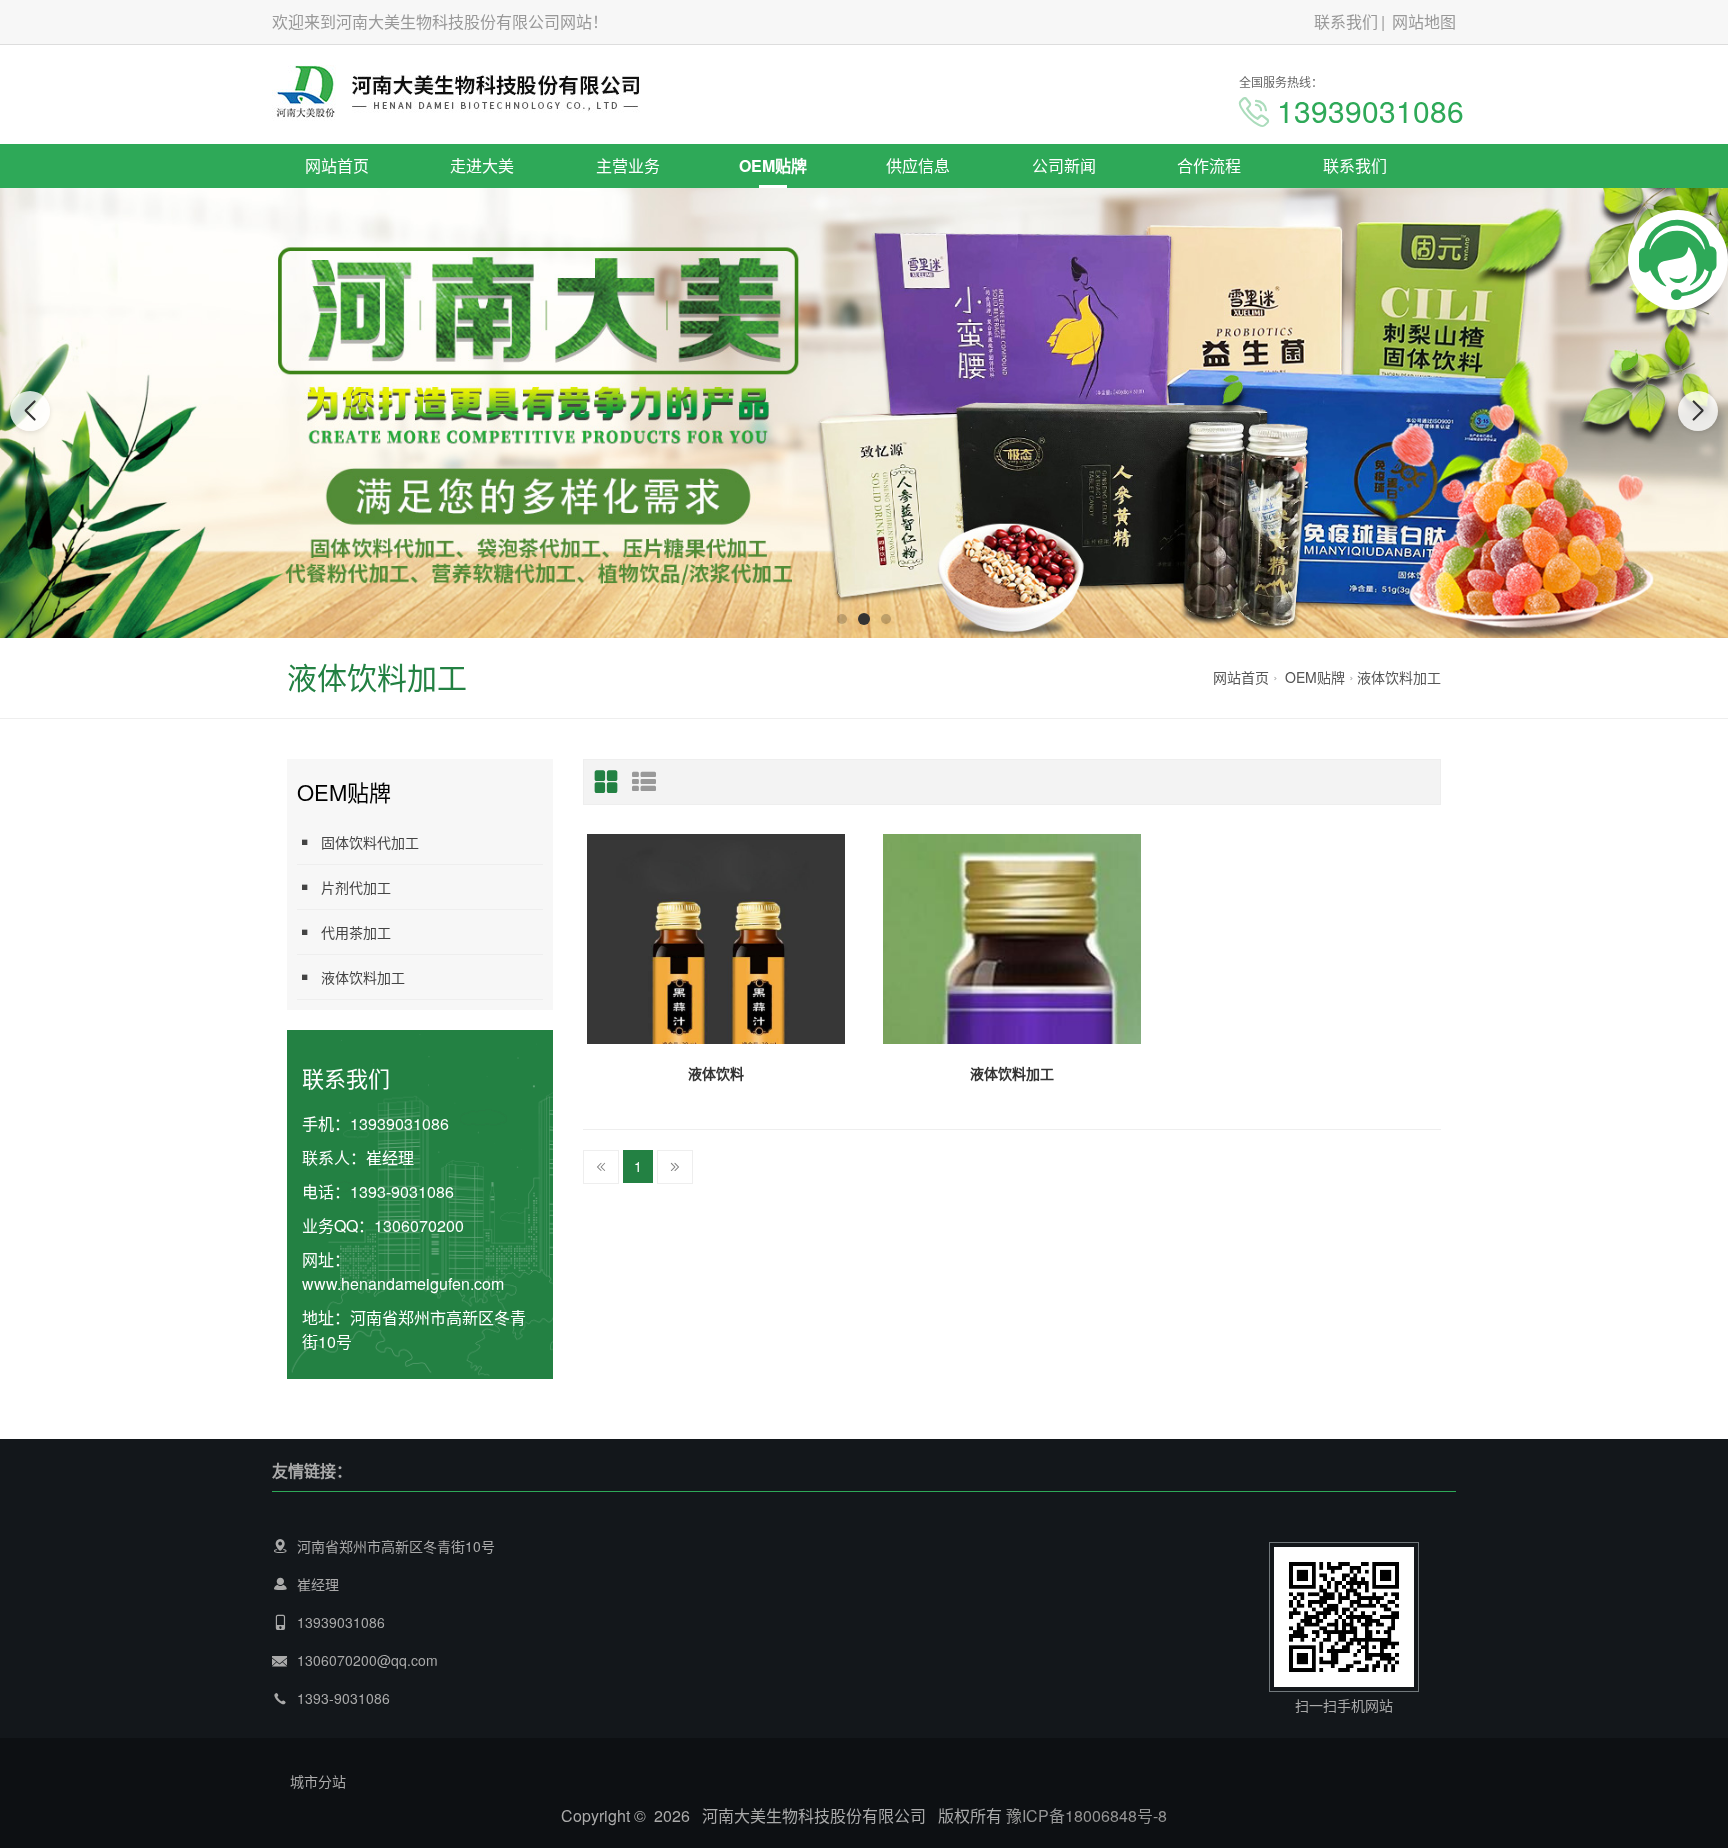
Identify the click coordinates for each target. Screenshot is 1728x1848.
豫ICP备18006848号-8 (1086, 1815)
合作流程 (1209, 165)
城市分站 (318, 1781)
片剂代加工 (356, 887)
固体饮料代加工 (370, 842)
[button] (842, 619)
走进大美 (482, 165)
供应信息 (918, 165)
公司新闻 (1064, 165)
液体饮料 (716, 1073)
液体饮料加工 (1399, 677)
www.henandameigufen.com (403, 1283)
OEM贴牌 (773, 165)
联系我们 (1346, 21)
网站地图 (1424, 21)
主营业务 (628, 165)
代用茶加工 (356, 932)
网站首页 (337, 165)
